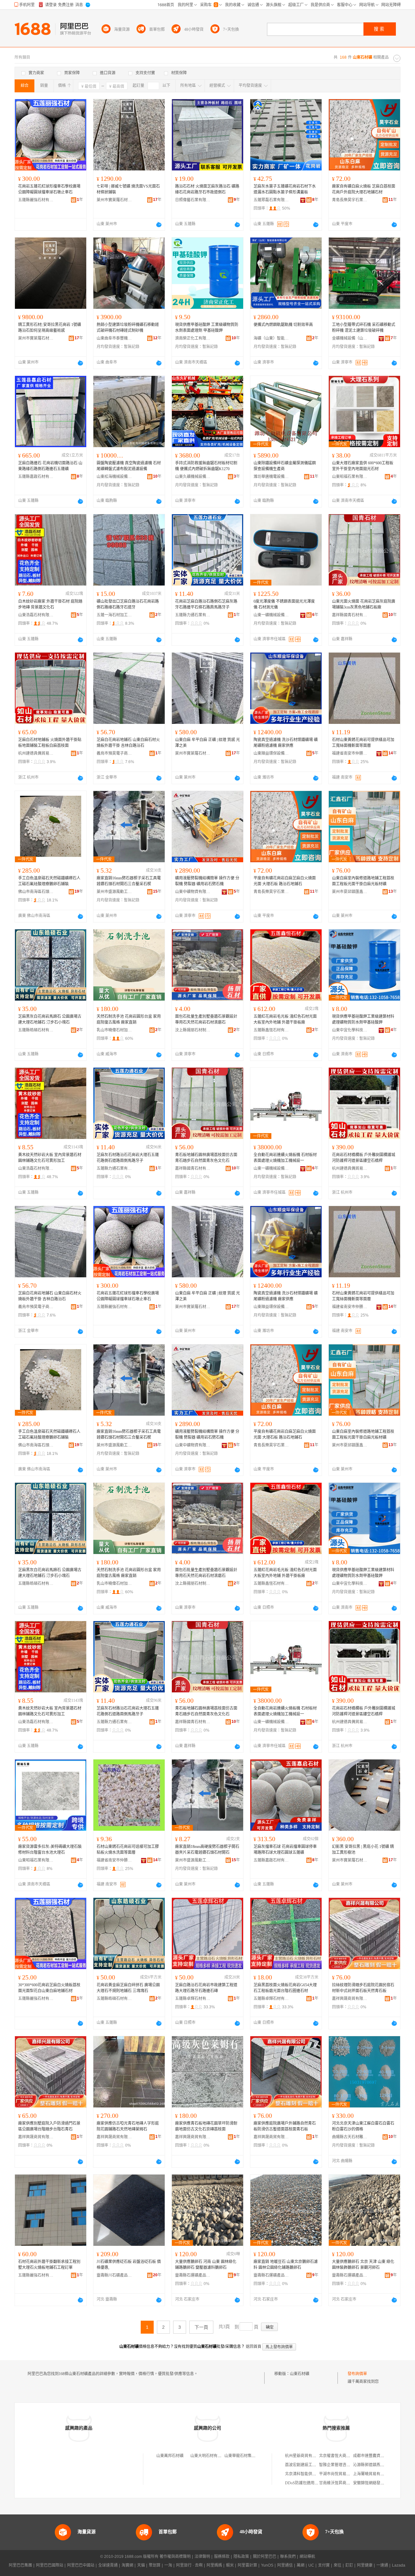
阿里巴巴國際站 (50, 2565)
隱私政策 (241, 2557)
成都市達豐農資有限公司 (374, 2456)
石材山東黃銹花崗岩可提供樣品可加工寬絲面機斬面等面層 (363, 743)
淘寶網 (127, 2565)
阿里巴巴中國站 (81, 2565)
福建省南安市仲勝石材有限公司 (350, 753)
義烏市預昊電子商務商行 (114, 753)
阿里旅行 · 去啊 (189, 2565)
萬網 (301, 2565)
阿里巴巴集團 (20, 2565)
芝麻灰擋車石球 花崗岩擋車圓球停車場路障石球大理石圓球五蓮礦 (285, 1850)
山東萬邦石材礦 (170, 2456)
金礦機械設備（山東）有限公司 (350, 338)
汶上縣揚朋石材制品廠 (193, 1030)
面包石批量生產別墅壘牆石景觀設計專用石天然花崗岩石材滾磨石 (206, 1019)
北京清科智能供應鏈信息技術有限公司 (318, 2474)
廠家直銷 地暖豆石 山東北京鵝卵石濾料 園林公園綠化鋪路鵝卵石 (286, 2265)
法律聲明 (202, 2557)
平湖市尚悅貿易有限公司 (340, 2474)
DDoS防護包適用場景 (304, 2483)
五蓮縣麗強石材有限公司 (36, 200)
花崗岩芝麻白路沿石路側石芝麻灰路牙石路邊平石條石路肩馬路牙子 (206, 604)
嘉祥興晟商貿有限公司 (350, 1999)
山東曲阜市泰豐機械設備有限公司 (114, 338)
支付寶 (324, 2565)
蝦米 (230, 2565)
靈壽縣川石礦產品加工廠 (114, 2275)
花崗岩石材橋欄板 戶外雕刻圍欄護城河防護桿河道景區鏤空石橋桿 (364, 1158)
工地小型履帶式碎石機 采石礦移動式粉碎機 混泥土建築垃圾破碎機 (364, 328)
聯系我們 (288, 2557)
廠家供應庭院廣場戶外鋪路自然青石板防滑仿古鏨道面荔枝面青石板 (285, 2126)
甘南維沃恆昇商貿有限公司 (342, 2483)
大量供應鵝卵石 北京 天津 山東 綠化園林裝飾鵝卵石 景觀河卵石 (363, 2265)
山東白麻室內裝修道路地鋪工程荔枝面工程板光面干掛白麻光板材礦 (363, 881)
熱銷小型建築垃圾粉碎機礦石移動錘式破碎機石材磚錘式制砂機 (128, 328)
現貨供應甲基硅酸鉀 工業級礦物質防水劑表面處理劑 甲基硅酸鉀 (207, 328)
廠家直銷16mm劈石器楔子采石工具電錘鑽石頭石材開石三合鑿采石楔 (129, 881)
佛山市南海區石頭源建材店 (36, 892)
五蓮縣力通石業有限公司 (193, 615)
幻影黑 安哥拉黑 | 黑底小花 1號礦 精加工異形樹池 (363, 1850)
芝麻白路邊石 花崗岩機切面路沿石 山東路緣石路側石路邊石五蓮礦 (50, 466)
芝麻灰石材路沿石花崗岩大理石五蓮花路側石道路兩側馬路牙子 (128, 1158)
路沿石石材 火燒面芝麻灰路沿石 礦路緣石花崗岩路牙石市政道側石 (207, 189)
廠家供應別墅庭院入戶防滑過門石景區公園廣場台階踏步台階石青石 (49, 2126)
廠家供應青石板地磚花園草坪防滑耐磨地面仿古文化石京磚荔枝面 (206, 2126)
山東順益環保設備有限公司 (271, 753)
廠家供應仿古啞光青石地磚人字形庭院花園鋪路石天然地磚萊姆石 (128, 2126)
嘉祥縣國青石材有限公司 (350, 615)
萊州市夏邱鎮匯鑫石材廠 (350, 892)
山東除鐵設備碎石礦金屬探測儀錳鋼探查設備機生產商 (285, 466)
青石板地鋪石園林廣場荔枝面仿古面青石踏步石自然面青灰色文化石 (206, 1158)
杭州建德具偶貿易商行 (36, 753)
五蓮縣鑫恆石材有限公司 (271, 1030)
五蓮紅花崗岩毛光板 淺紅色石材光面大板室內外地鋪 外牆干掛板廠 (285, 1019)
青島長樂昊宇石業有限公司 (350, 200)
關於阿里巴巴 (265, 2557)
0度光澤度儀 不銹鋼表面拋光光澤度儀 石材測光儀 (284, 604)
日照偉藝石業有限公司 (193, 200)
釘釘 (349, 2565)
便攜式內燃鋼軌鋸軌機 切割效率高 (283, 325)
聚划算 (155, 2565)
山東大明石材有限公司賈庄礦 (216, 2456)
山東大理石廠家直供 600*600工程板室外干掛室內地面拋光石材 (363, 466)
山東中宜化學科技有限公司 (350, 1030)
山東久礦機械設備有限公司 (193, 477)
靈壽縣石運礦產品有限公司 (193, 2275)
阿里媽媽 (214, 2565)
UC (311, 2565)
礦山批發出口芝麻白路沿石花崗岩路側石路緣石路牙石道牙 (128, 604)
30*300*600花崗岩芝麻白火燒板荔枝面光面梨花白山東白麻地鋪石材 (49, 1988)
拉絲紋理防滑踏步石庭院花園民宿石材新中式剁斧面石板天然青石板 (363, 1988)
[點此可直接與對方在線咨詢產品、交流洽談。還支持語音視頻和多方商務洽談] (159, 225)
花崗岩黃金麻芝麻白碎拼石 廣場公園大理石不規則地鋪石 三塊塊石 (128, 1988)
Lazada (399, 2565)
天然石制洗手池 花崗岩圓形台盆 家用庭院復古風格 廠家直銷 (129, 1019)
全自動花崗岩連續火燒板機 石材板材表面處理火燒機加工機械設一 (285, 1158)
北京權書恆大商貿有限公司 (342, 2456)
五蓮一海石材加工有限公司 (114, 615)
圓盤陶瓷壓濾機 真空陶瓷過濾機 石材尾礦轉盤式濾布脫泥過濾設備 (129, 466)
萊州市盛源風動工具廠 (114, 892)
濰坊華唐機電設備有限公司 (271, 477)
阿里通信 (285, 2565)
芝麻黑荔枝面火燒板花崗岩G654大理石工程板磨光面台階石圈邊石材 (285, 1988)
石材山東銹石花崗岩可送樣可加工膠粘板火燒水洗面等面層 (128, 1850)
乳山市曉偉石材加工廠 (114, 1030)
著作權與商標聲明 (175, 2557)
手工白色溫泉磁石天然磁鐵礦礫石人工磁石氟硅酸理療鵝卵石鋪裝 (49, 881)
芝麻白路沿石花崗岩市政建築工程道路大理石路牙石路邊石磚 (206, 1988)
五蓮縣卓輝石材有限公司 (193, 1999)
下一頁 (201, 2327)
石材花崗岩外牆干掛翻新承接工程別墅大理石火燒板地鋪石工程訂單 (49, 2265)
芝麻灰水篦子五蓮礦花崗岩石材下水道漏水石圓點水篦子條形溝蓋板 (285, 189)
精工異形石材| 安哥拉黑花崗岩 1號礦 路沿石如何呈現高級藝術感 (50, 328)
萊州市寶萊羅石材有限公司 (114, 200)
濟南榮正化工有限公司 (193, 338)
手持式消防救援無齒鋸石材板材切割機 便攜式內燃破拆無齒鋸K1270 (206, 466)
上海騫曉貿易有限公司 (373, 2474)
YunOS (267, 2565)
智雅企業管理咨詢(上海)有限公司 (348, 2465)
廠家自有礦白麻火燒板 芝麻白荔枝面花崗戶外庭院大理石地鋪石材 (364, 189)
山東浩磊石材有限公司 (36, 615)
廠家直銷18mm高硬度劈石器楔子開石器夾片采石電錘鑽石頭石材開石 (207, 1850)
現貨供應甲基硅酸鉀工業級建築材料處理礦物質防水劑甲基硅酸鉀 (363, 1019)
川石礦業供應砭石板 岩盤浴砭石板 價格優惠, (129, 2265)
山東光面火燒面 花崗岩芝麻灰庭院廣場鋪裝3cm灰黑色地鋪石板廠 (364, 604)
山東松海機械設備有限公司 (114, 477)
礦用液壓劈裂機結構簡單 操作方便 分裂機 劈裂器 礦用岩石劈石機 (207, 881)
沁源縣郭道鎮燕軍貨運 (373, 2465)
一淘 (168, 2565)
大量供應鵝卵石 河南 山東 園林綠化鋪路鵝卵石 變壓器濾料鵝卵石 (206, 2265)
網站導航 (307, 2557)
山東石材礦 (300, 2374)
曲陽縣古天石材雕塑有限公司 (350, 2137)
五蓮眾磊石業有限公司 (271, 200)
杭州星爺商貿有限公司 (304, 2456)
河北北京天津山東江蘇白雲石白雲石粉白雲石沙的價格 (363, 2126)
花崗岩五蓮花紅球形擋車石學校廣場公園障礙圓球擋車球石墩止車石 (49, 189)
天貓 (141, 2565)
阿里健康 (365, 2565)
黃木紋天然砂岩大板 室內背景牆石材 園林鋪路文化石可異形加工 (50, 1158)
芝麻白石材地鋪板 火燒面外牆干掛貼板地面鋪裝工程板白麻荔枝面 (50, 743)
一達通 (382, 2565)
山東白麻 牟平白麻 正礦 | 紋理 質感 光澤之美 (207, 743)
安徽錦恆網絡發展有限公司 (376, 2483)
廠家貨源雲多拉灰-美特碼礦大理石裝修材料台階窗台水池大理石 (50, 1850)
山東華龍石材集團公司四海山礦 (252, 2456)
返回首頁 (254, 2347)
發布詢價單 (357, 2374)
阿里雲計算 (247, 2565)
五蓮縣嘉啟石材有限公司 (36, 477)
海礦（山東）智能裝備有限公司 (271, 338)
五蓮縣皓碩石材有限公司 (36, 1030)
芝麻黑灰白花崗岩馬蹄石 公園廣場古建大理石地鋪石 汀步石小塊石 (50, 1019)
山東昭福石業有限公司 (350, 477)
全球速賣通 (108, 2565)
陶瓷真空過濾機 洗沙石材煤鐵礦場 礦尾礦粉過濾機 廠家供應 (286, 743)
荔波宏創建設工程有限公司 (308, 2465)
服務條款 (222, 2557)
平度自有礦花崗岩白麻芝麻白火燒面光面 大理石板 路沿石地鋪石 (285, 881)
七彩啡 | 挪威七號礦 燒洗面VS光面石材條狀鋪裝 (128, 189)
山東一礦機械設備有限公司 (271, 615)
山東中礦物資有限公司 (193, 892)
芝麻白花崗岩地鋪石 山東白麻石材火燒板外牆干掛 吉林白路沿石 (128, 743)
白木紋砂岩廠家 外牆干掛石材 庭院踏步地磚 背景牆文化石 (50, 604)
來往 (338, 2565)
